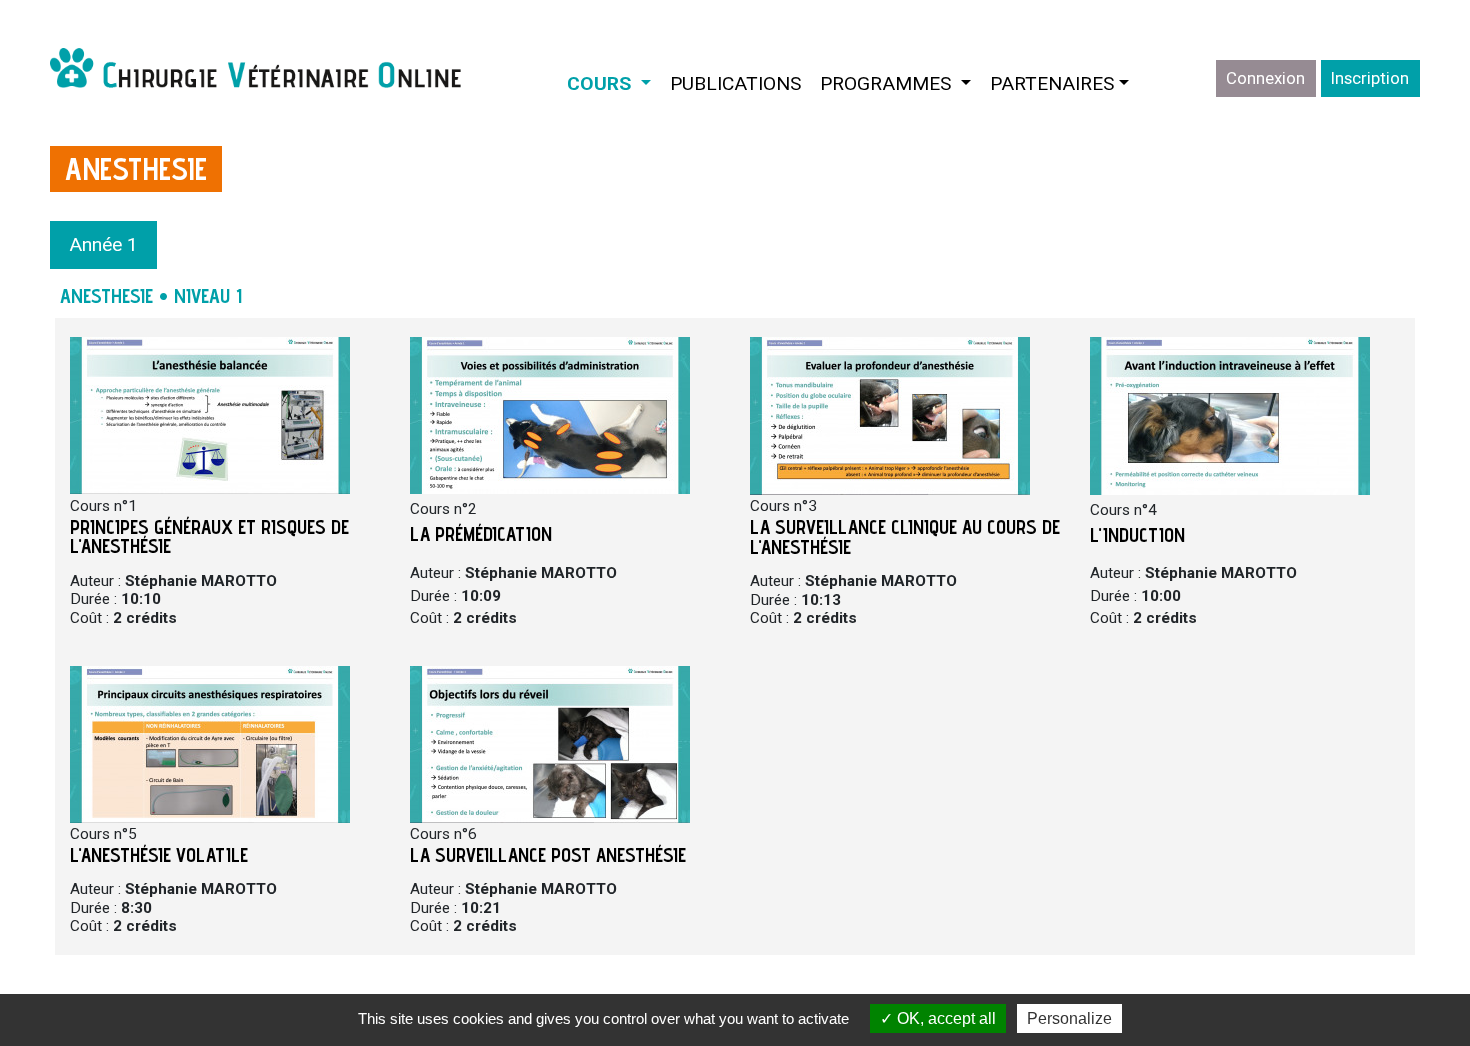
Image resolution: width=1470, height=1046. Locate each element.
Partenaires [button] (1052, 83)
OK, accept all (944, 1018)
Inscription (1370, 78)
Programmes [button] (900, 83)
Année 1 (103, 244)
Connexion (1265, 78)
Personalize (1069, 1018)
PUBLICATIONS (735, 83)
